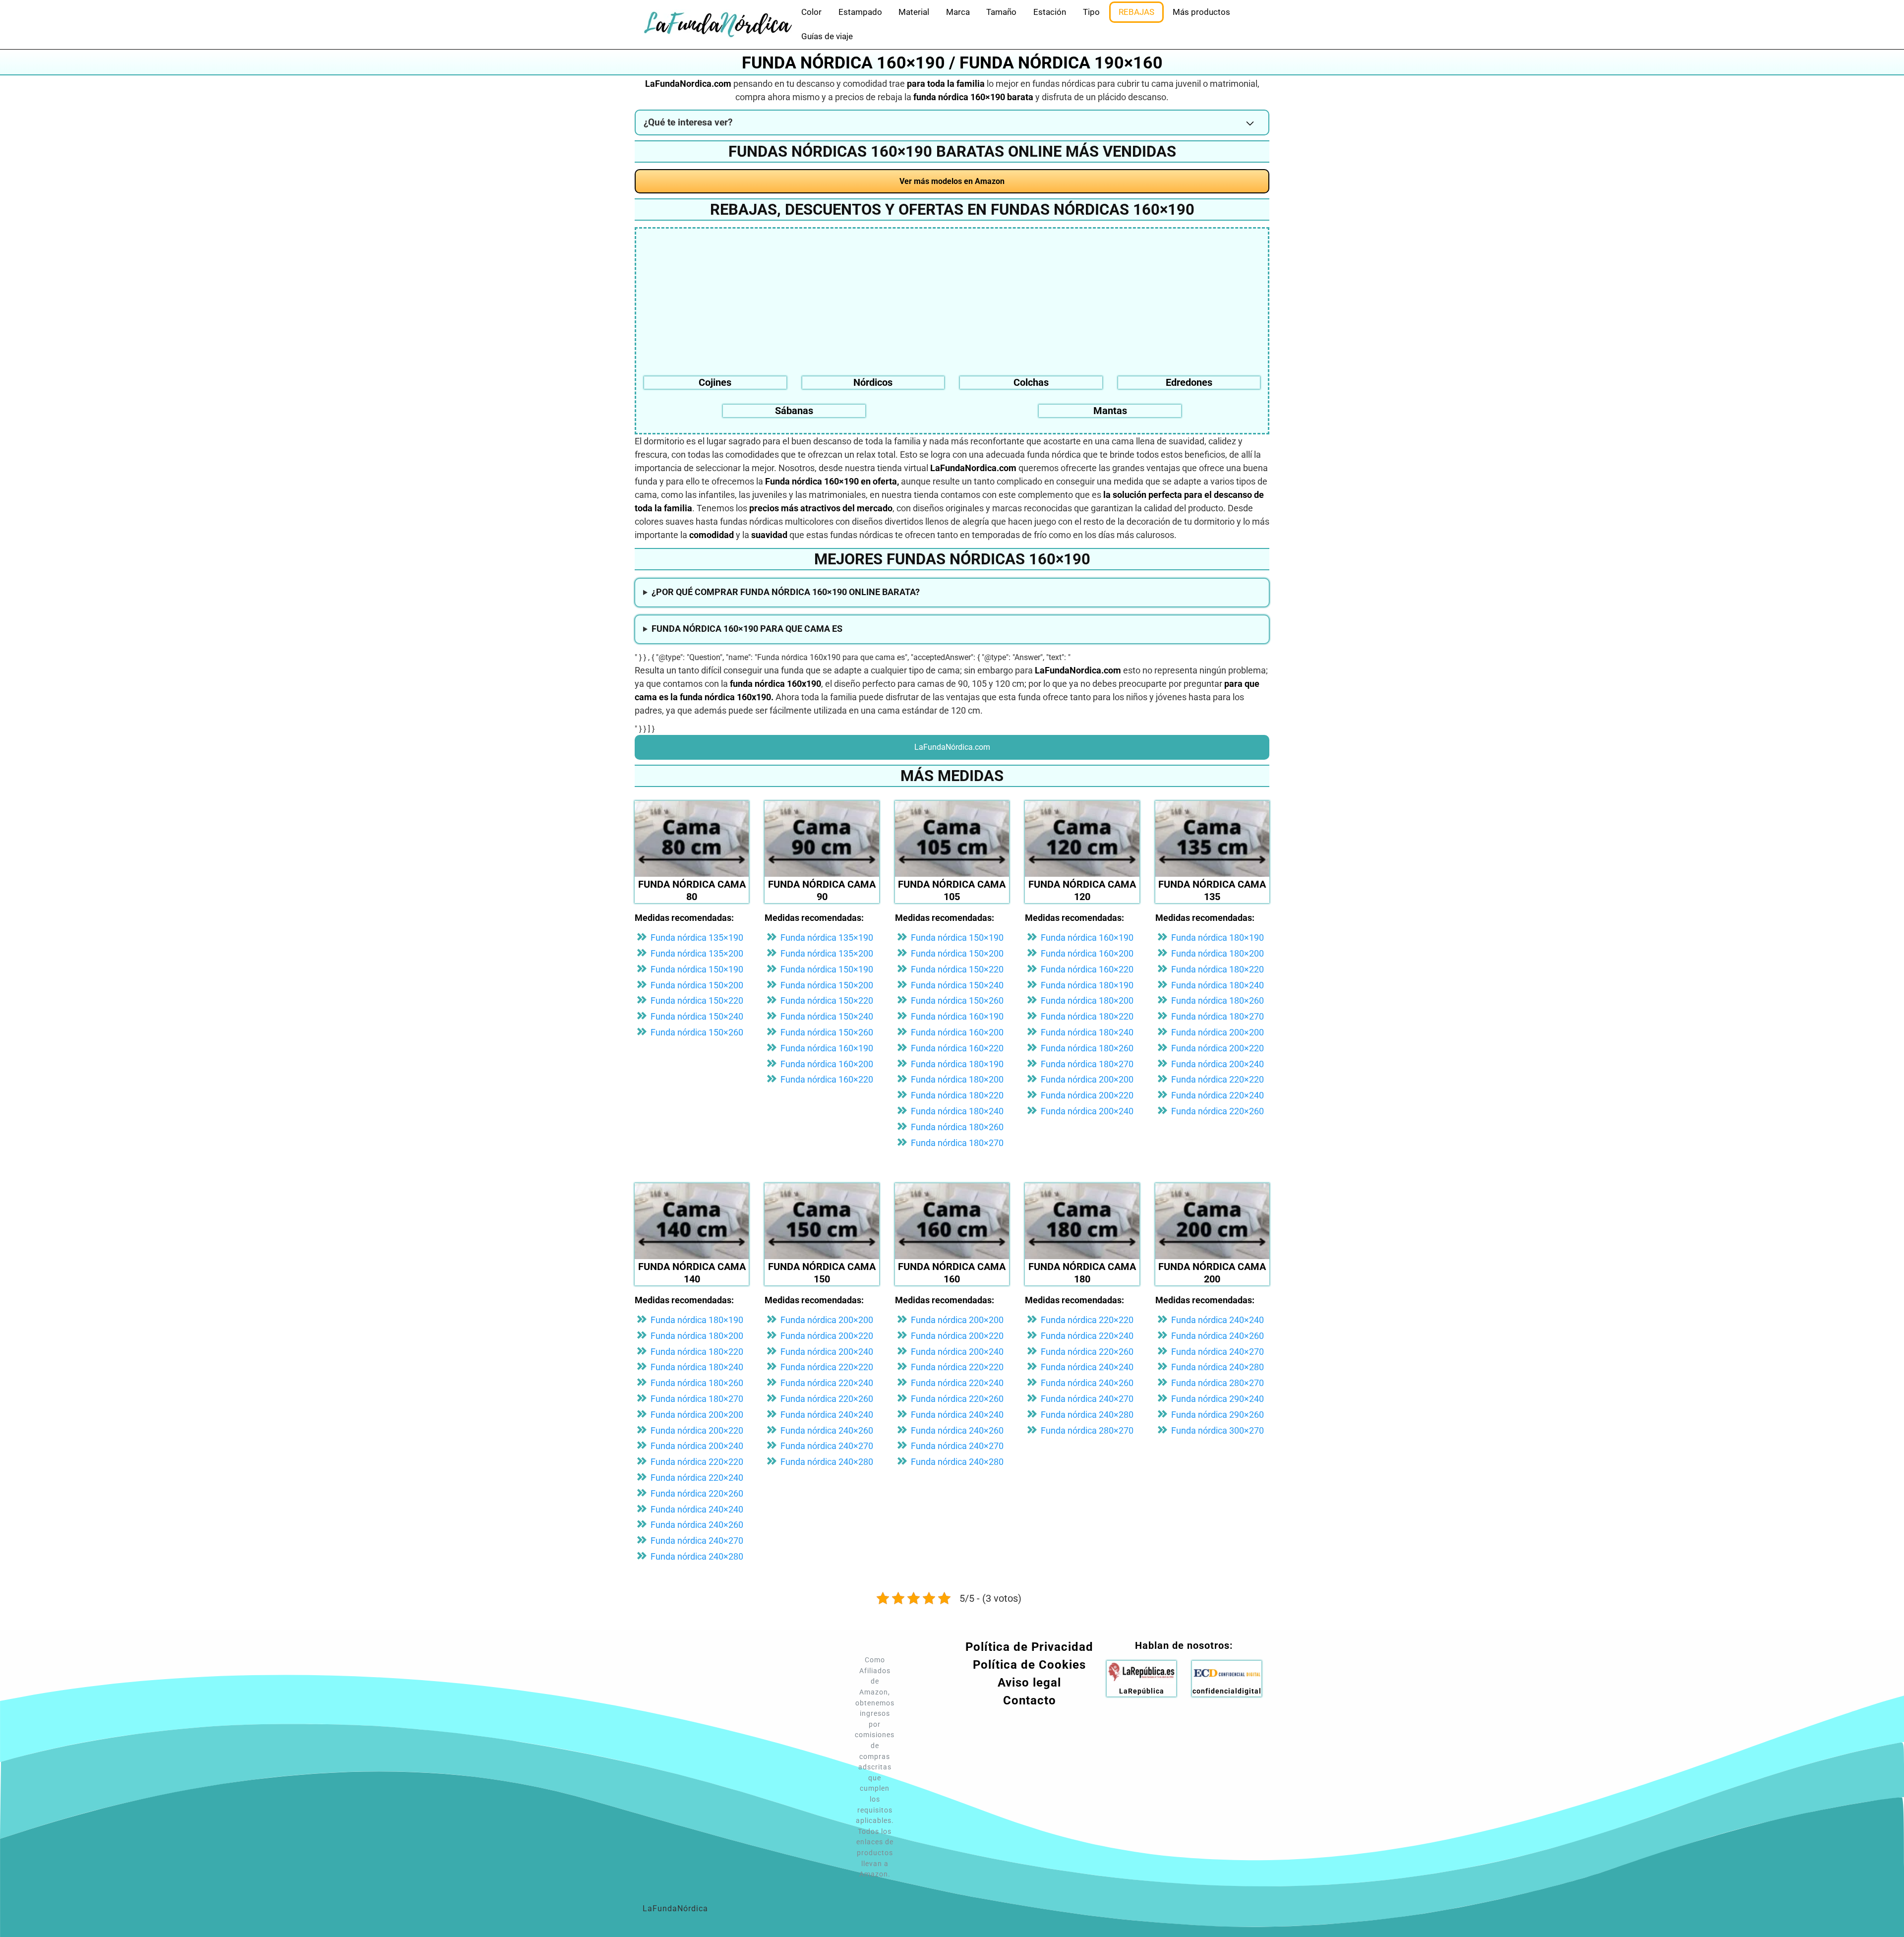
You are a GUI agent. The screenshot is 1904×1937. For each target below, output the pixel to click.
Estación (1050, 12)
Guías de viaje (827, 36)
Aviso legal (1029, 1683)
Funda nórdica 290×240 (1218, 1399)
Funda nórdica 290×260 (1218, 1415)
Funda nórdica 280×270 (1087, 1430)
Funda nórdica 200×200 (1087, 1079)
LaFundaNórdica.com (952, 747)
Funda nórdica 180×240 (957, 1111)
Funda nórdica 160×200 (827, 1064)
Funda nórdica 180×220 (957, 1095)
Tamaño (1001, 12)
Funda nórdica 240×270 (697, 1541)
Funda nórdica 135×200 (697, 953)
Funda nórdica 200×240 (1087, 1111)
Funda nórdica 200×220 (1087, 1095)
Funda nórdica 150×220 (697, 1000)
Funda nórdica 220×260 (1218, 1111)
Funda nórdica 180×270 (957, 1143)
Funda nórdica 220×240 (1218, 1095)
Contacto (1030, 1700)
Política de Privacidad (1029, 1647)
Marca (958, 12)
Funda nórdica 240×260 (697, 1525)
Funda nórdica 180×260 (957, 1127)
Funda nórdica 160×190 (827, 1048)
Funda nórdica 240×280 (697, 1556)
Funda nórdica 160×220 (827, 1079)
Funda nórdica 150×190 (697, 969)
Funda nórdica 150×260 (697, 1032)
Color (811, 12)
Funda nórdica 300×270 (1218, 1430)
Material (914, 12)
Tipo (1091, 12)
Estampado (860, 12)
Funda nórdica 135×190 (697, 938)
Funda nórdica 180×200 (957, 1079)
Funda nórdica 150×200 (697, 985)
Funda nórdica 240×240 (697, 1509)
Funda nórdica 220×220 (1218, 1079)
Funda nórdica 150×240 (697, 1016)
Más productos (1201, 12)
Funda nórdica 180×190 (957, 1064)
